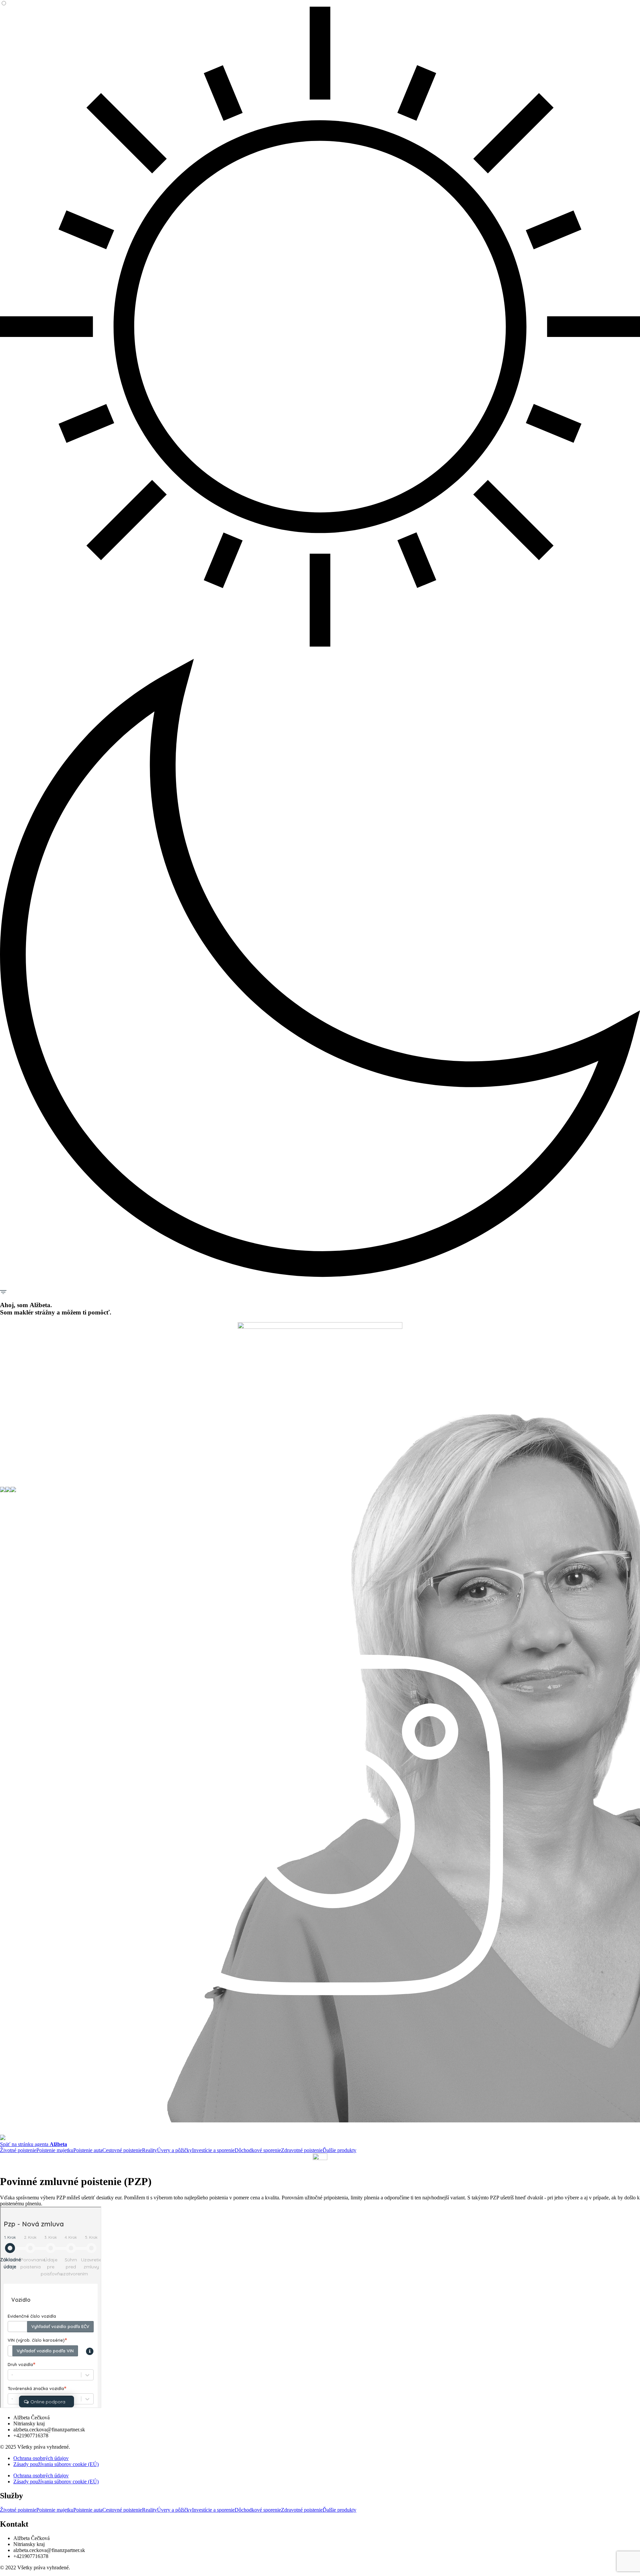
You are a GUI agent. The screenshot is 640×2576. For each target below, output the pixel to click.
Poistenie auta (88, 2150)
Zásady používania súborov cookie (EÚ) (56, 2464)
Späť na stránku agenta (33, 2144)
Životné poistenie (18, 2150)
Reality (149, 2150)
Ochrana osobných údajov (41, 2458)
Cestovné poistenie (122, 2150)
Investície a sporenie (213, 2150)
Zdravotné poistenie (302, 2150)
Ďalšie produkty (339, 2150)
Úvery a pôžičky (174, 2150)
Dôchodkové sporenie (258, 2150)
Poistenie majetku (55, 2150)
